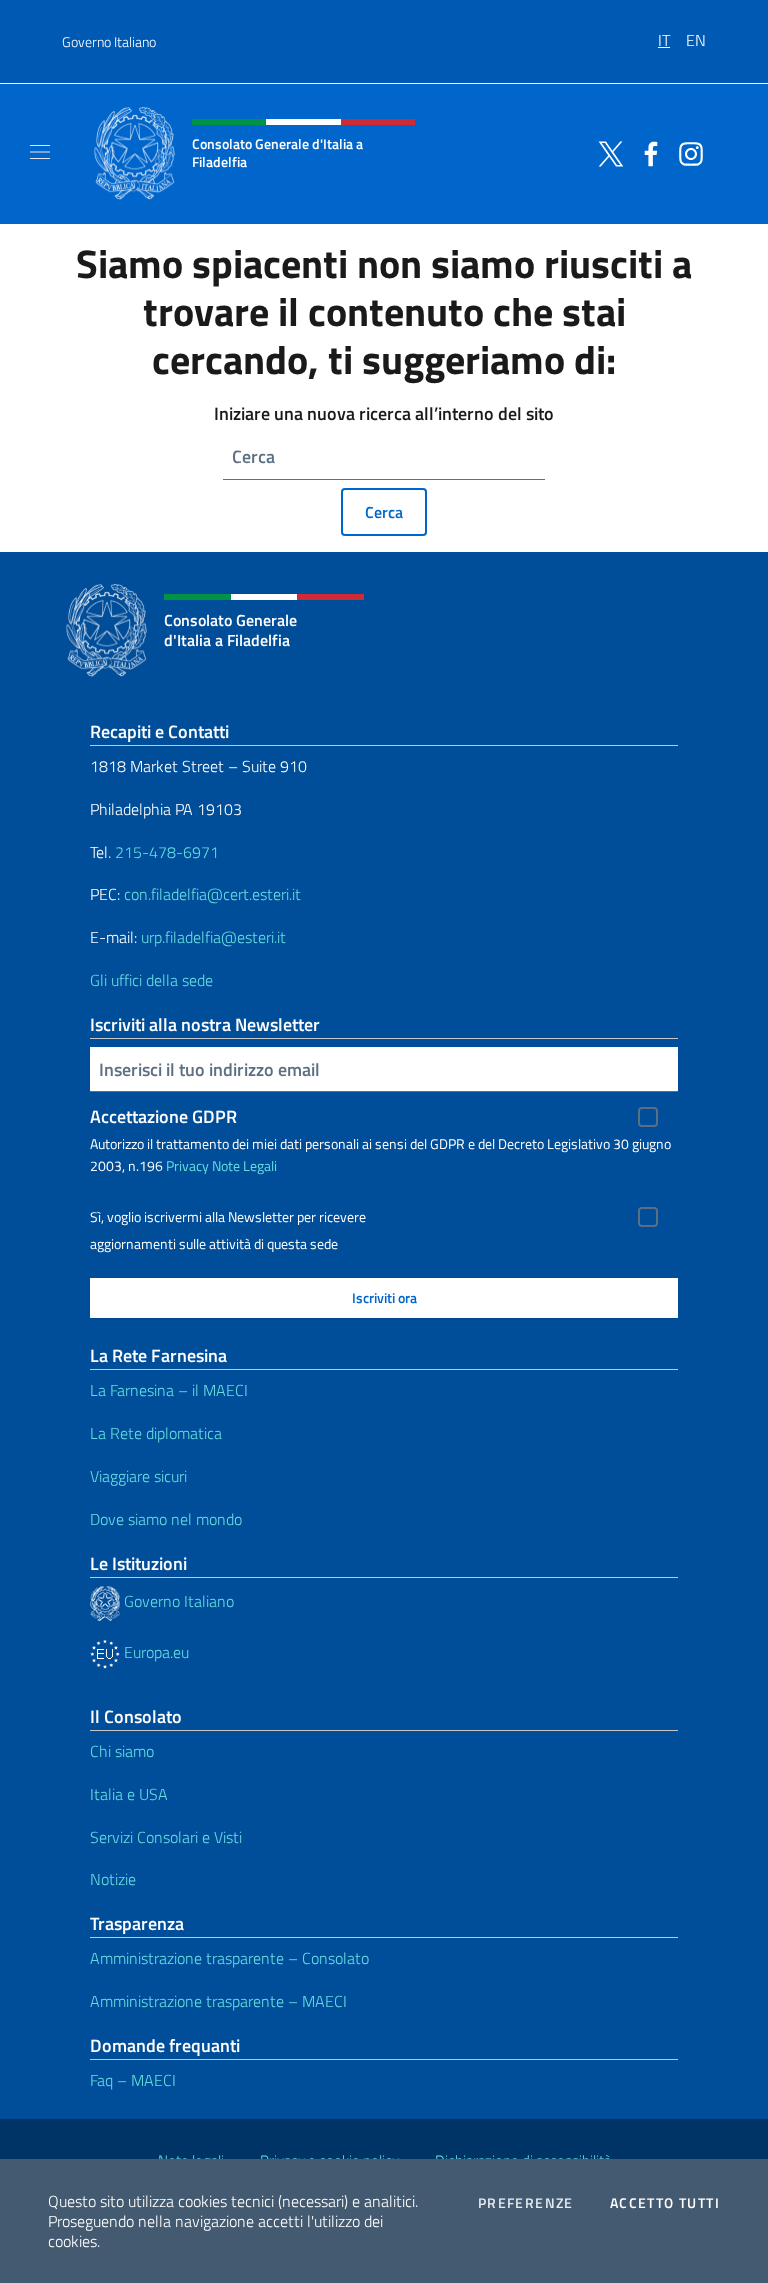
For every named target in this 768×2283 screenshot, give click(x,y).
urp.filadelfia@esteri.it (213, 937)
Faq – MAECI (133, 2080)
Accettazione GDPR (163, 1116)
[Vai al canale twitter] (606, 152)
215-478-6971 (167, 852)
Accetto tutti (665, 2203)
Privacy (187, 1165)
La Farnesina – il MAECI (169, 1390)
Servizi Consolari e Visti (166, 1837)
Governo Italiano (109, 41)
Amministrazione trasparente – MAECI (218, 2001)
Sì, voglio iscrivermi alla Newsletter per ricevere (228, 1217)
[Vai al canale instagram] (686, 152)
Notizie (113, 1879)
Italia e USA (129, 1794)
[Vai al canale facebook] (646, 152)
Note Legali (244, 1165)
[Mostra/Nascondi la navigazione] (40, 152)
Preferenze (526, 2203)
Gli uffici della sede (151, 980)
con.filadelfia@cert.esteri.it (212, 894)
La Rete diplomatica (156, 1433)
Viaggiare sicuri (138, 1476)
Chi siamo (122, 1751)
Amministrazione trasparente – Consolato (229, 1958)
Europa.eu (154, 1652)
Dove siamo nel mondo (166, 1519)
